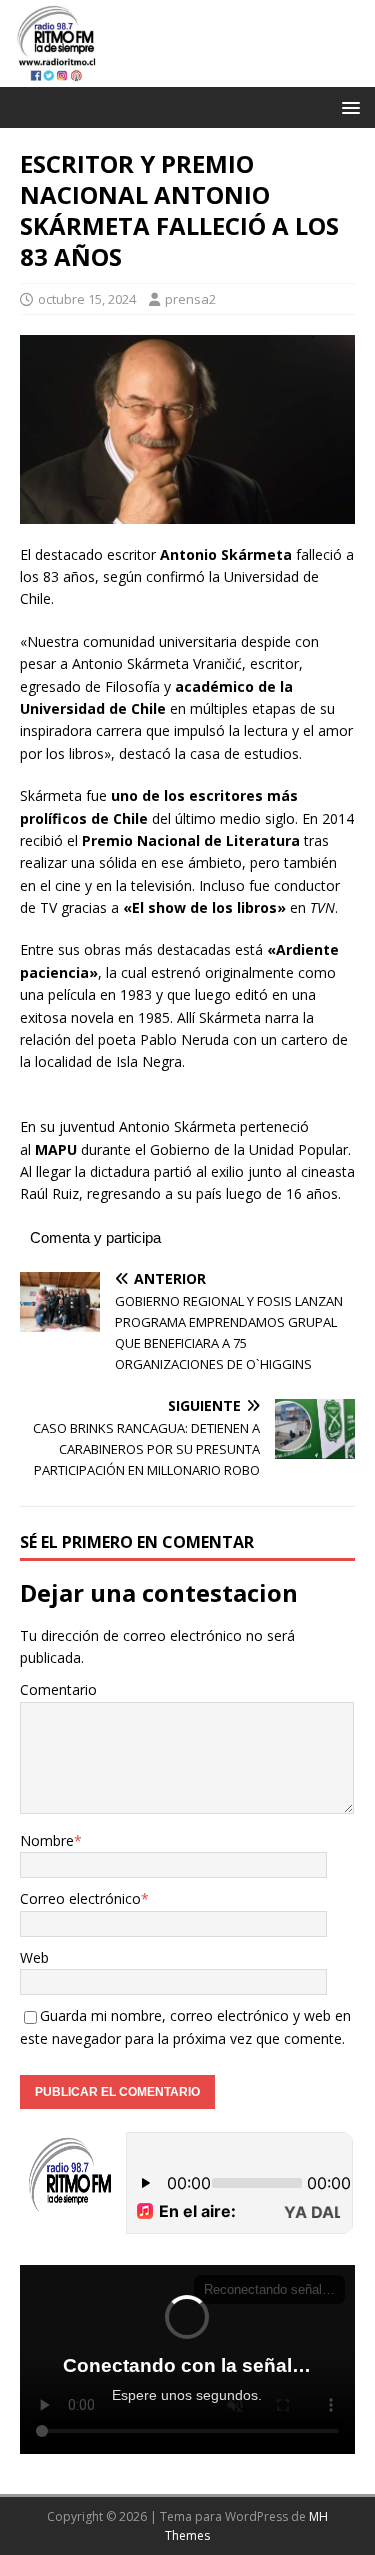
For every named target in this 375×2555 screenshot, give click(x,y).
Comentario (58, 1689)
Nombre (47, 1840)
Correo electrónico (80, 1898)
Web (34, 1957)
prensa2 (190, 299)
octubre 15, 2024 (87, 299)
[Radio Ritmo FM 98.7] (187, 74)
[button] (347, 106)
